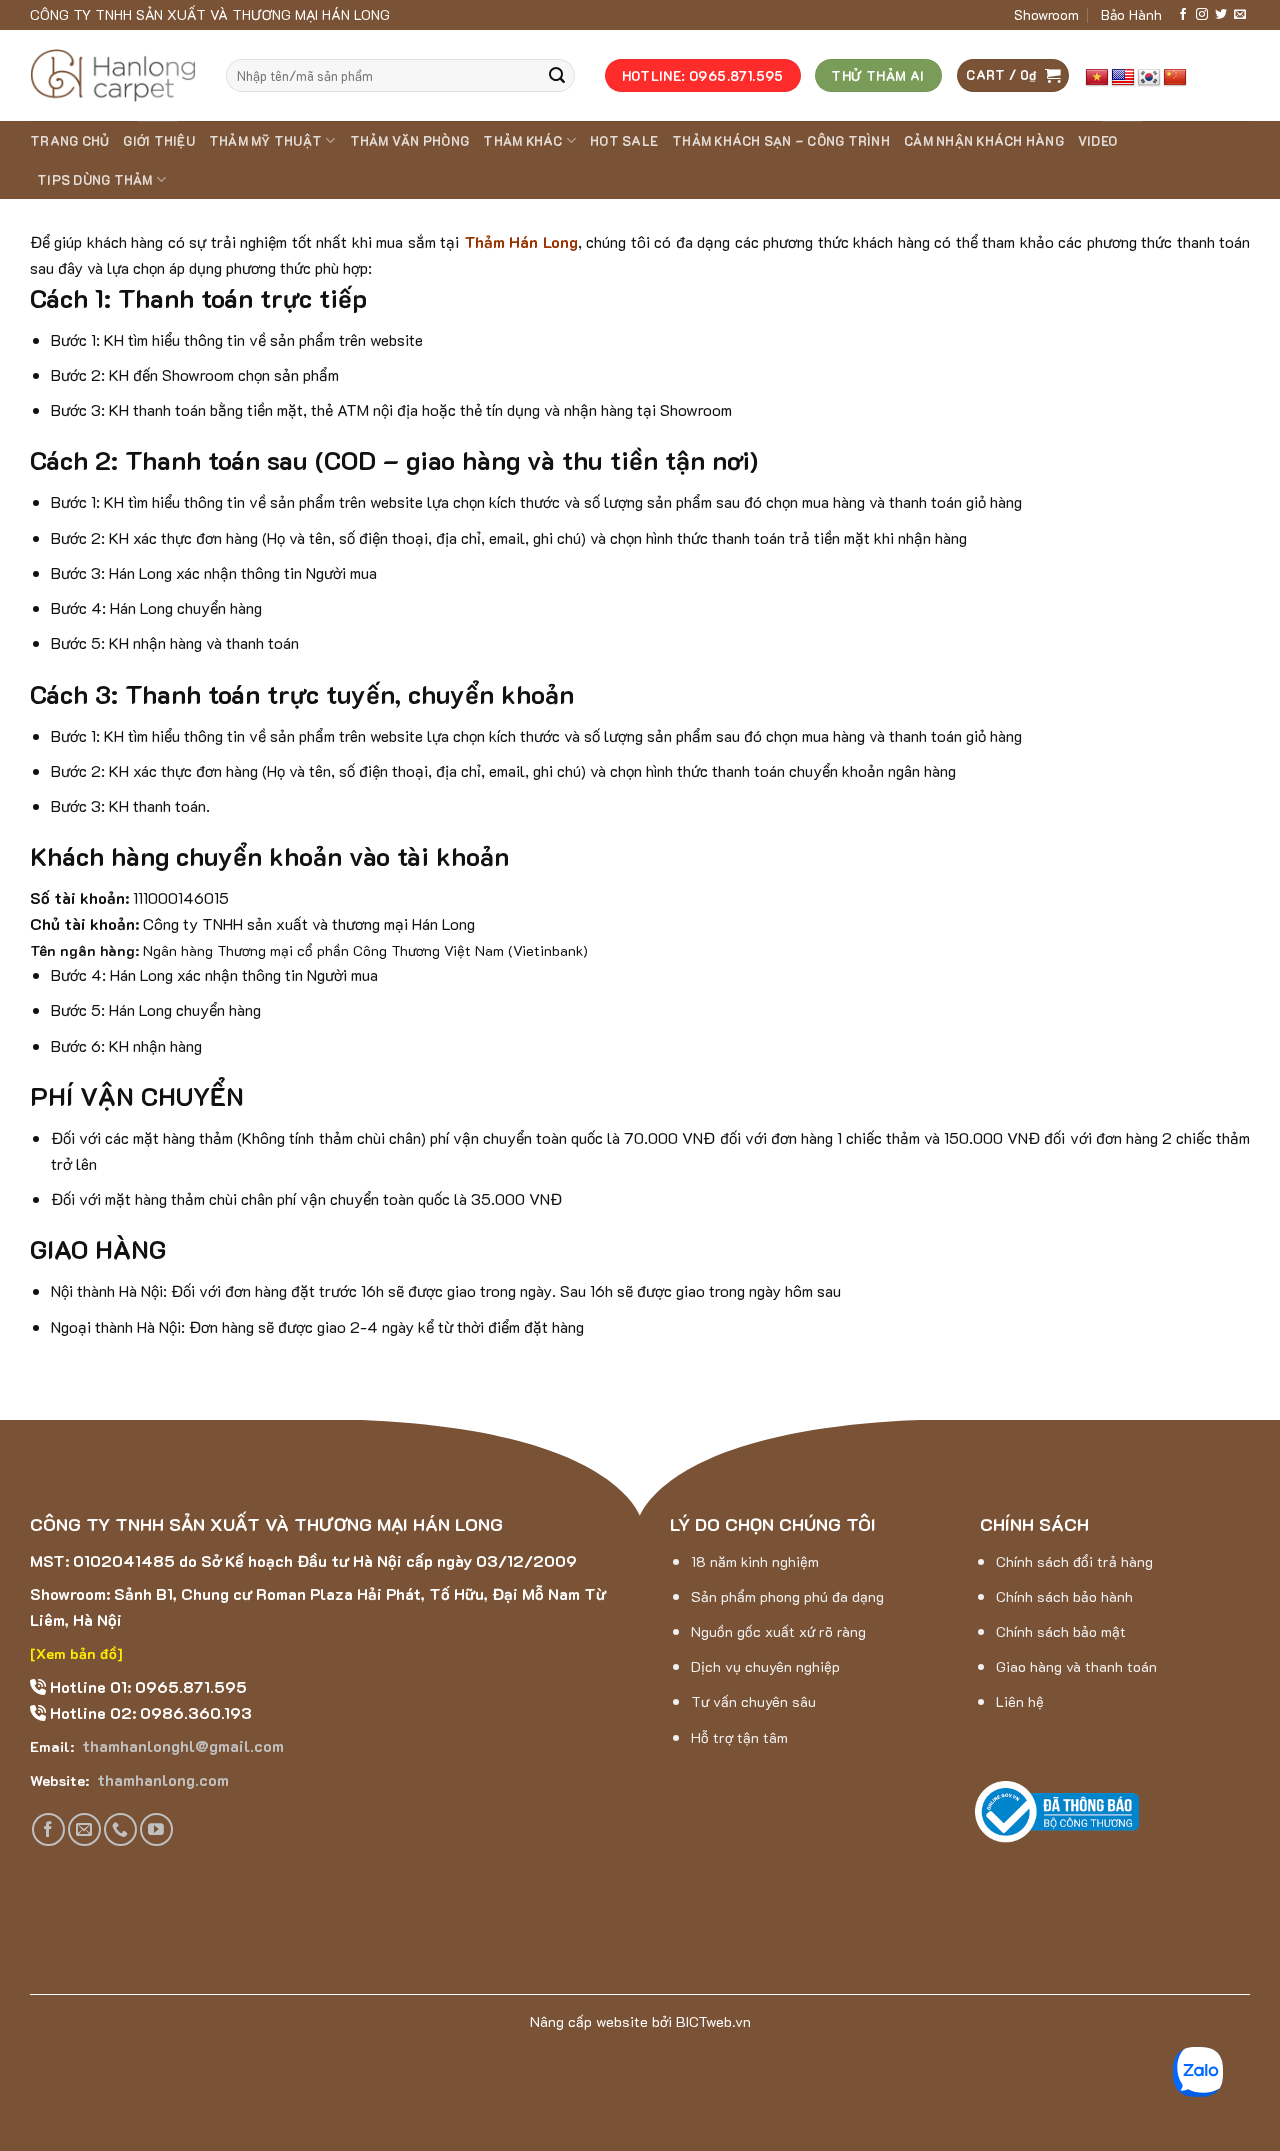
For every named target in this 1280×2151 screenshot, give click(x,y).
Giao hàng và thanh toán (1076, 1666)
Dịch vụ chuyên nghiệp (765, 1666)
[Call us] (120, 1829)
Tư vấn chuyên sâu (753, 1701)
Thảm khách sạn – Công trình (781, 141)
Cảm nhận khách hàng (984, 141)
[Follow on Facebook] (1183, 15)
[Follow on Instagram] (1202, 15)
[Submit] (557, 76)
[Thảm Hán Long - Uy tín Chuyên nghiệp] (113, 75)
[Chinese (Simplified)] (1175, 78)
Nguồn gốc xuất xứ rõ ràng (778, 1631)
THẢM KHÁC (522, 141)
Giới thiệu (159, 141)
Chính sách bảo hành (1064, 1596)
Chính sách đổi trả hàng (1074, 1561)
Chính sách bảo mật (1061, 1631)
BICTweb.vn (713, 2021)
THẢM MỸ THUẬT (265, 141)
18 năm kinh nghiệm (755, 1561)
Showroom (1046, 14)
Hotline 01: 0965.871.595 (146, 1686)
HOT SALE (624, 141)
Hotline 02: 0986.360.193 (149, 1712)
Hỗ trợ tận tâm (739, 1737)
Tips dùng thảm (95, 180)
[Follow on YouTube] (156, 1829)
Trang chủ (69, 141)
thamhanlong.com (161, 1779)
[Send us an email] (1240, 15)
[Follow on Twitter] (1221, 15)
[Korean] (1149, 78)
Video (1097, 141)
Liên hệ (1020, 1701)
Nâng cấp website (589, 2021)
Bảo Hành (1131, 14)
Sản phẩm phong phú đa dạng (787, 1596)
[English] (1123, 78)
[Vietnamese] (1097, 78)
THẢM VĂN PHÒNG (410, 141)
